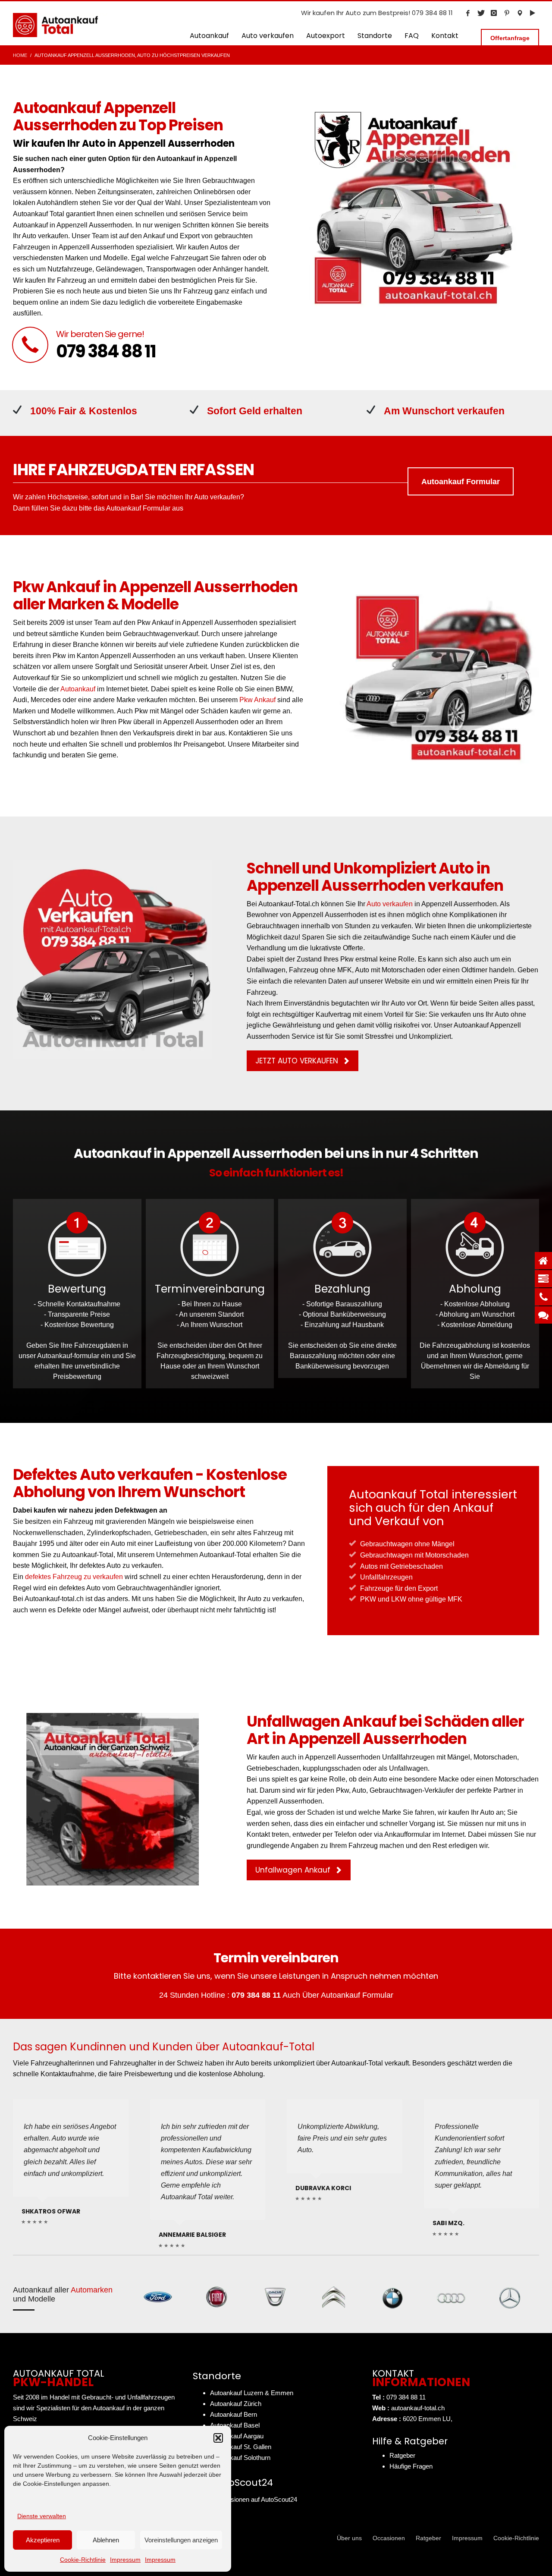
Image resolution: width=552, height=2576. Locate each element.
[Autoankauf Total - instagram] (494, 13)
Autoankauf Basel (235, 2425)
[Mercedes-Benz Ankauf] (510, 2297)
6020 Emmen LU (427, 2419)
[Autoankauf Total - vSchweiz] (520, 13)
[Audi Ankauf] (451, 2297)
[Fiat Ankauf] (216, 2297)
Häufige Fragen (411, 2466)
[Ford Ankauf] (158, 2297)
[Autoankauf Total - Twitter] (481, 13)
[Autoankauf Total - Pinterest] (507, 13)
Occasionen (389, 2538)
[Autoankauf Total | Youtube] (533, 13)
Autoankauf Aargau (237, 2436)
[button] (218, 2438)
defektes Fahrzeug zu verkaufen (74, 1577)
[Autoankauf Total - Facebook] (468, 13)
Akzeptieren (43, 2540)
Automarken (92, 2290)
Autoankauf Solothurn (240, 2458)
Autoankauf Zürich (236, 2404)
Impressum (125, 2560)
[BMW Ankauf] (392, 2297)
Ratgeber (402, 2455)
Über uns (349, 2538)
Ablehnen (106, 2540)
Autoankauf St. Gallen (241, 2447)
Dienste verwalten (42, 2516)
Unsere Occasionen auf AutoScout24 (245, 2499)
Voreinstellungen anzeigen (181, 2540)
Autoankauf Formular (357, 1995)
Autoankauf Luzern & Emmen (252, 2393)
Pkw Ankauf (257, 700)
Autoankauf (78, 689)
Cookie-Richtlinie (83, 2560)
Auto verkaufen (217, 497)
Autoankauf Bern (234, 2414)
